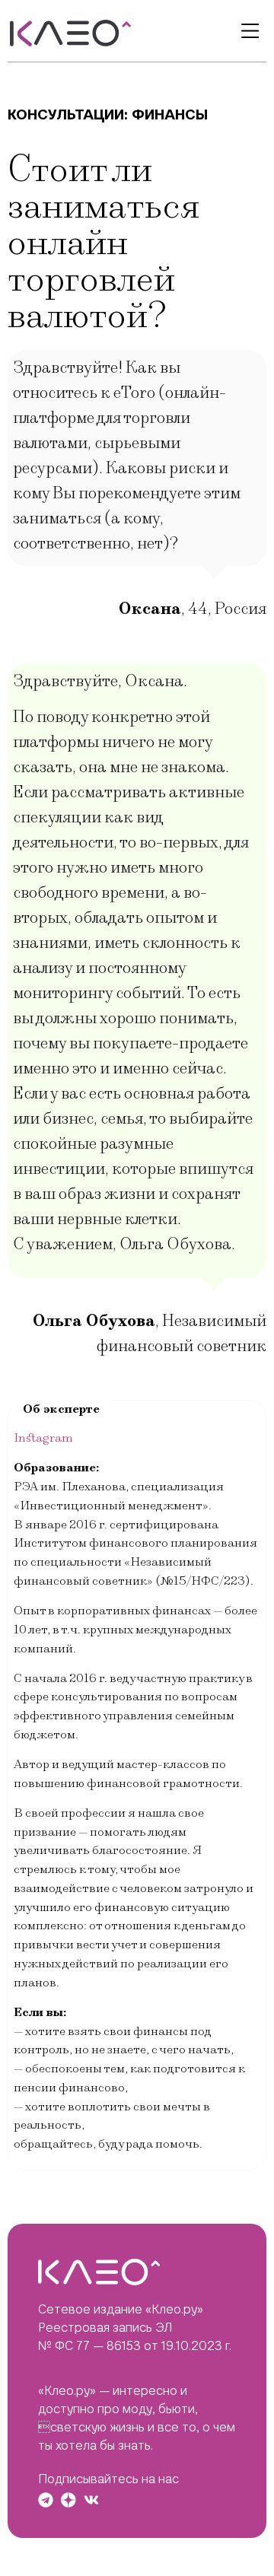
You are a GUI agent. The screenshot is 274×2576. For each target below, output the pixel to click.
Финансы (170, 114)
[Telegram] (46, 2500)
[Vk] (91, 2500)
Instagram (43, 1438)
